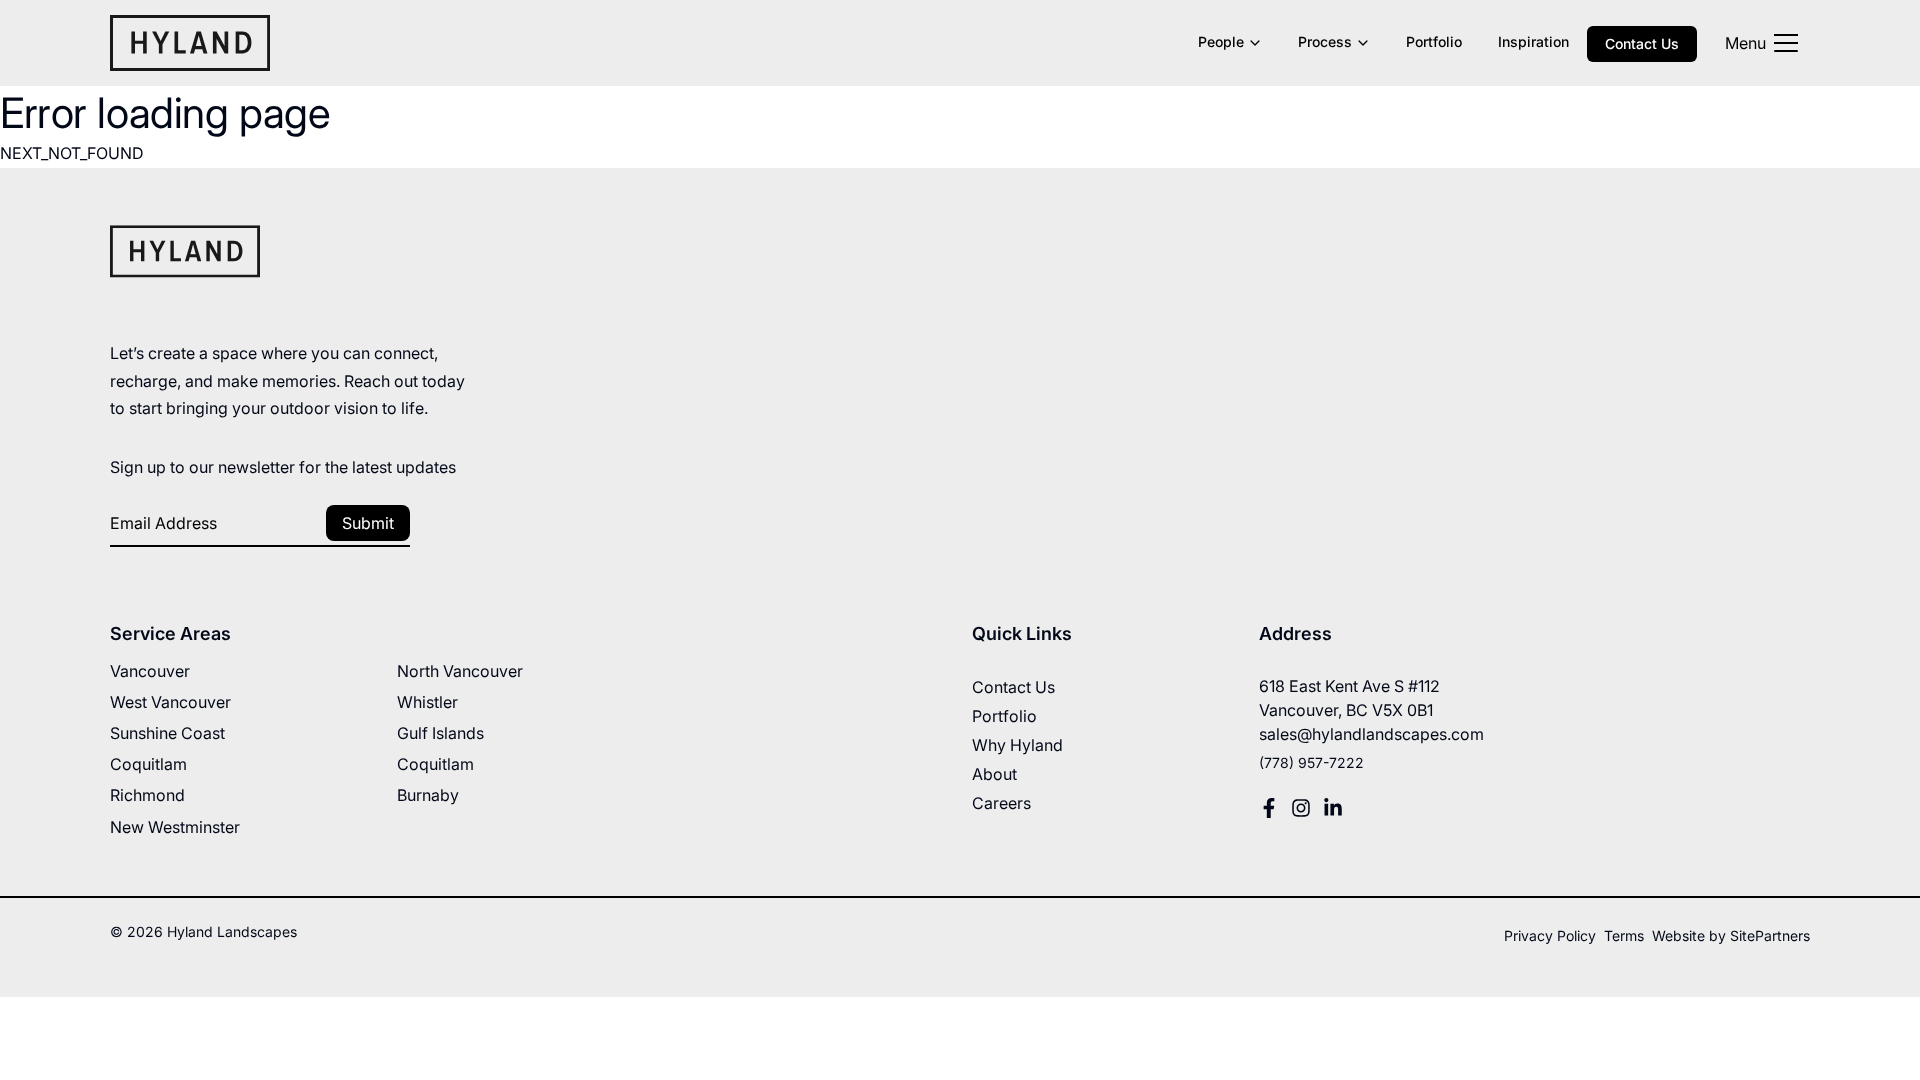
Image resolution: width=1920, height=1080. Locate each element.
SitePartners (1770, 935)
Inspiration (1533, 41)
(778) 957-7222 (1311, 762)
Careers (1001, 803)
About (994, 774)
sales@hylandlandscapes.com (1371, 734)
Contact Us (1642, 43)
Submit (368, 523)
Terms (1624, 935)
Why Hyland (1017, 745)
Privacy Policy (1550, 935)
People (1221, 41)
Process (1325, 41)
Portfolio (1434, 41)
